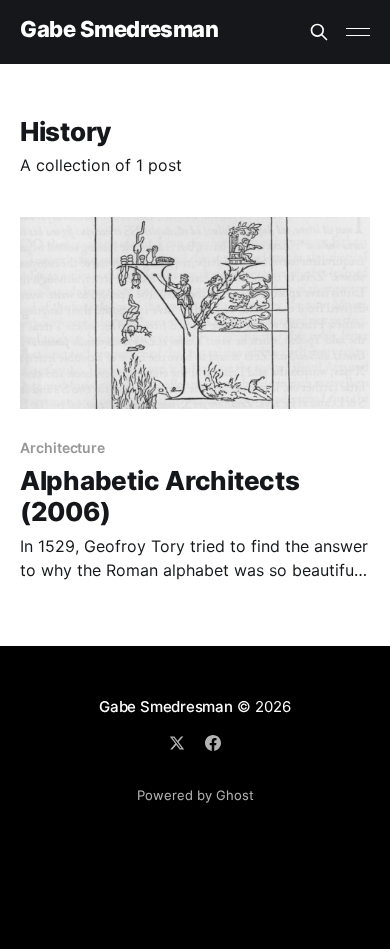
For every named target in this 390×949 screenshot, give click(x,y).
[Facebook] (213, 743)
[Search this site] (319, 32)
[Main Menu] (358, 32)
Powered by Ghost (195, 795)
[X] (177, 743)
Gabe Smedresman (119, 29)
